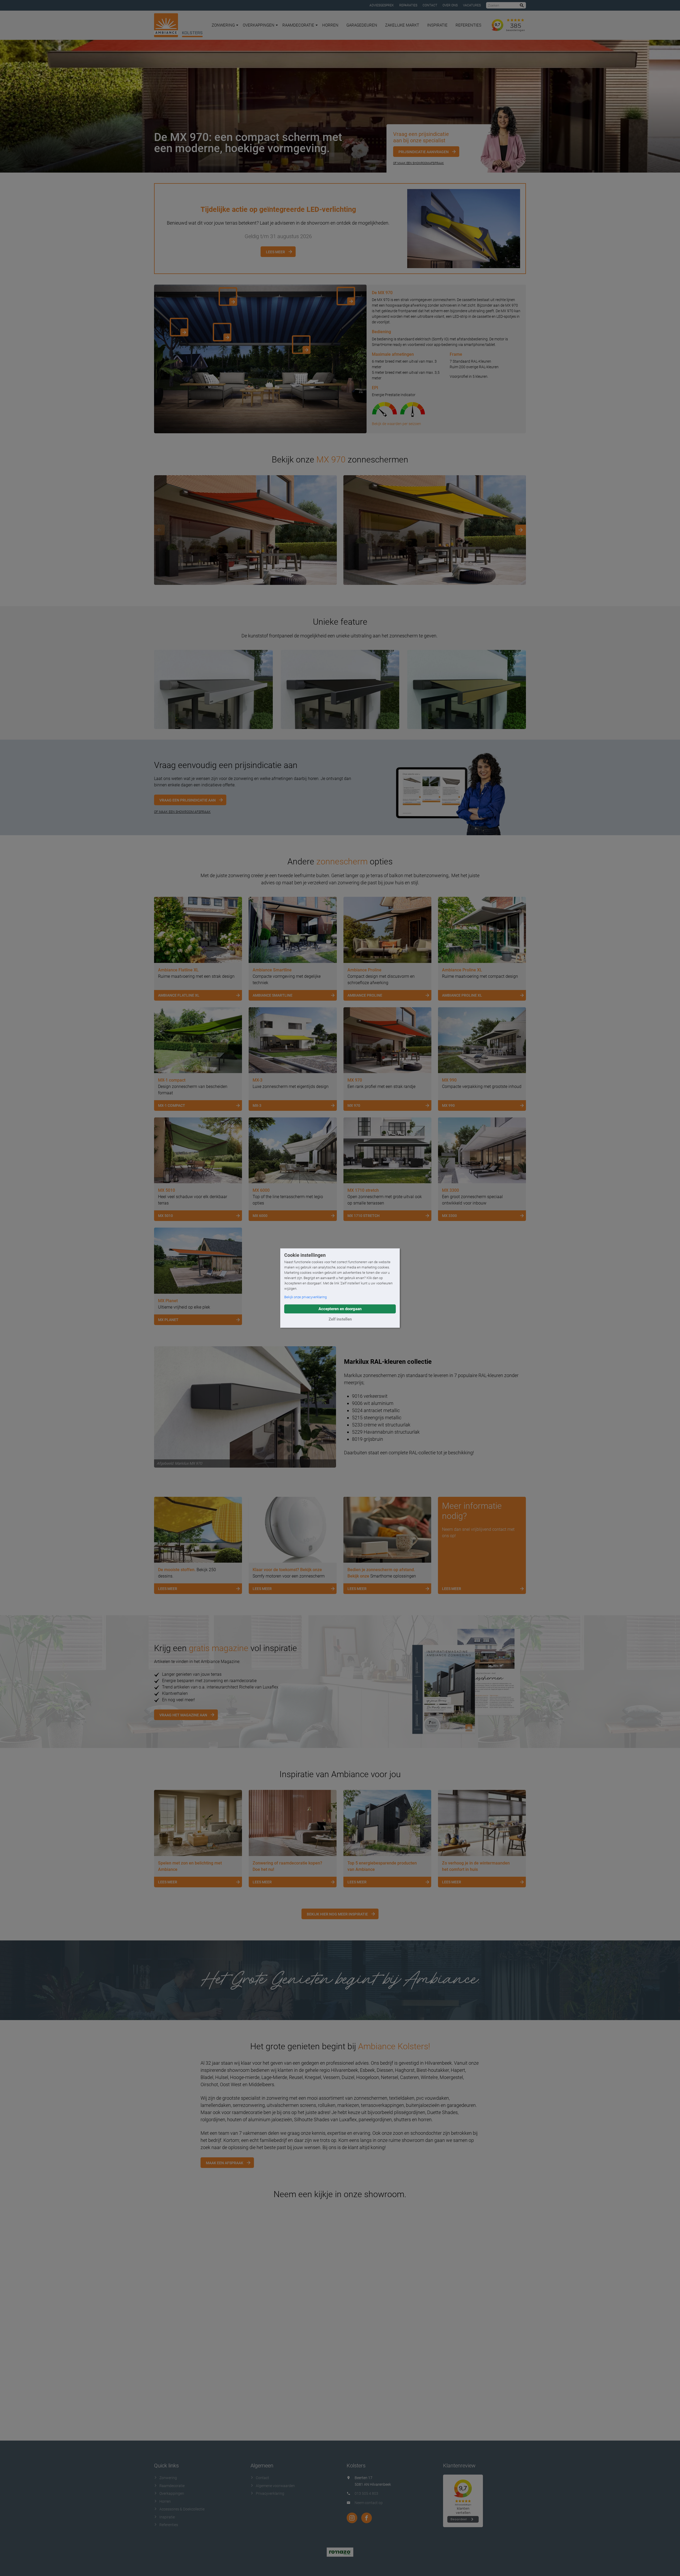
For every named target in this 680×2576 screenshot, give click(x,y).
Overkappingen (259, 25)
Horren (330, 25)
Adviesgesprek (382, 5)
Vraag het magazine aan (183, 1715)
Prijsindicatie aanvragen (424, 152)
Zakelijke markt (402, 25)
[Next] (521, 530)
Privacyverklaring (270, 2493)
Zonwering (223, 25)
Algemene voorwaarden (275, 2486)
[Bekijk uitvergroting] (245, 530)
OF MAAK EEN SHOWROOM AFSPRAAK (182, 812)
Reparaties (408, 5)
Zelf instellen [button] (340, 1319)
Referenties (468, 25)
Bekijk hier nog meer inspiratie (337, 1914)
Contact (430, 5)
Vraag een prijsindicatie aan (188, 800)
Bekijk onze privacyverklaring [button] (305, 1297)
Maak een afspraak (225, 2163)
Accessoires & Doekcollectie (182, 2509)
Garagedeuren (362, 25)
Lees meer (275, 252)
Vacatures (472, 5)
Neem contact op (369, 2503)
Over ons (450, 5)
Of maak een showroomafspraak (418, 163)
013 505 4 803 (366, 2493)
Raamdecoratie (298, 25)
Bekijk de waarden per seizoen (396, 424)
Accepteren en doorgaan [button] (340, 1309)
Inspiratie (437, 25)
